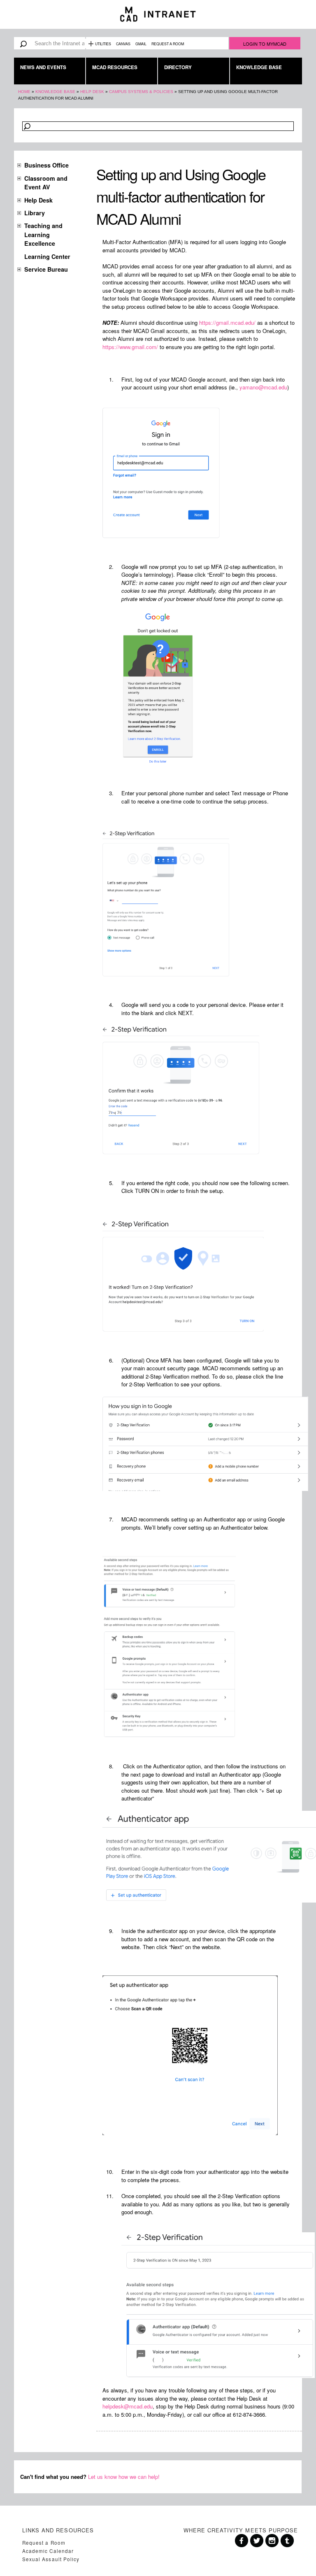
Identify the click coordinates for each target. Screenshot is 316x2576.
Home (24, 92)
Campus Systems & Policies (141, 92)
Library (35, 213)
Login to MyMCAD (265, 44)
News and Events (43, 67)
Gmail (141, 44)
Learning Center (47, 256)
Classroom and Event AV (46, 183)
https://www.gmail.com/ (130, 347)
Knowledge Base (259, 67)
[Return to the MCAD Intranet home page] (158, 14)
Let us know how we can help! (124, 2477)
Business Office (46, 165)
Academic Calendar (48, 2551)
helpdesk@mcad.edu (128, 2406)
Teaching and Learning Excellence (43, 234)
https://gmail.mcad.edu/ (227, 323)
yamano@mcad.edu (263, 387)
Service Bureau (46, 269)
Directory (178, 67)
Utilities (103, 44)
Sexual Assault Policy (51, 2559)
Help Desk (92, 92)
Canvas (123, 44)
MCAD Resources (115, 67)
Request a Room (168, 44)
